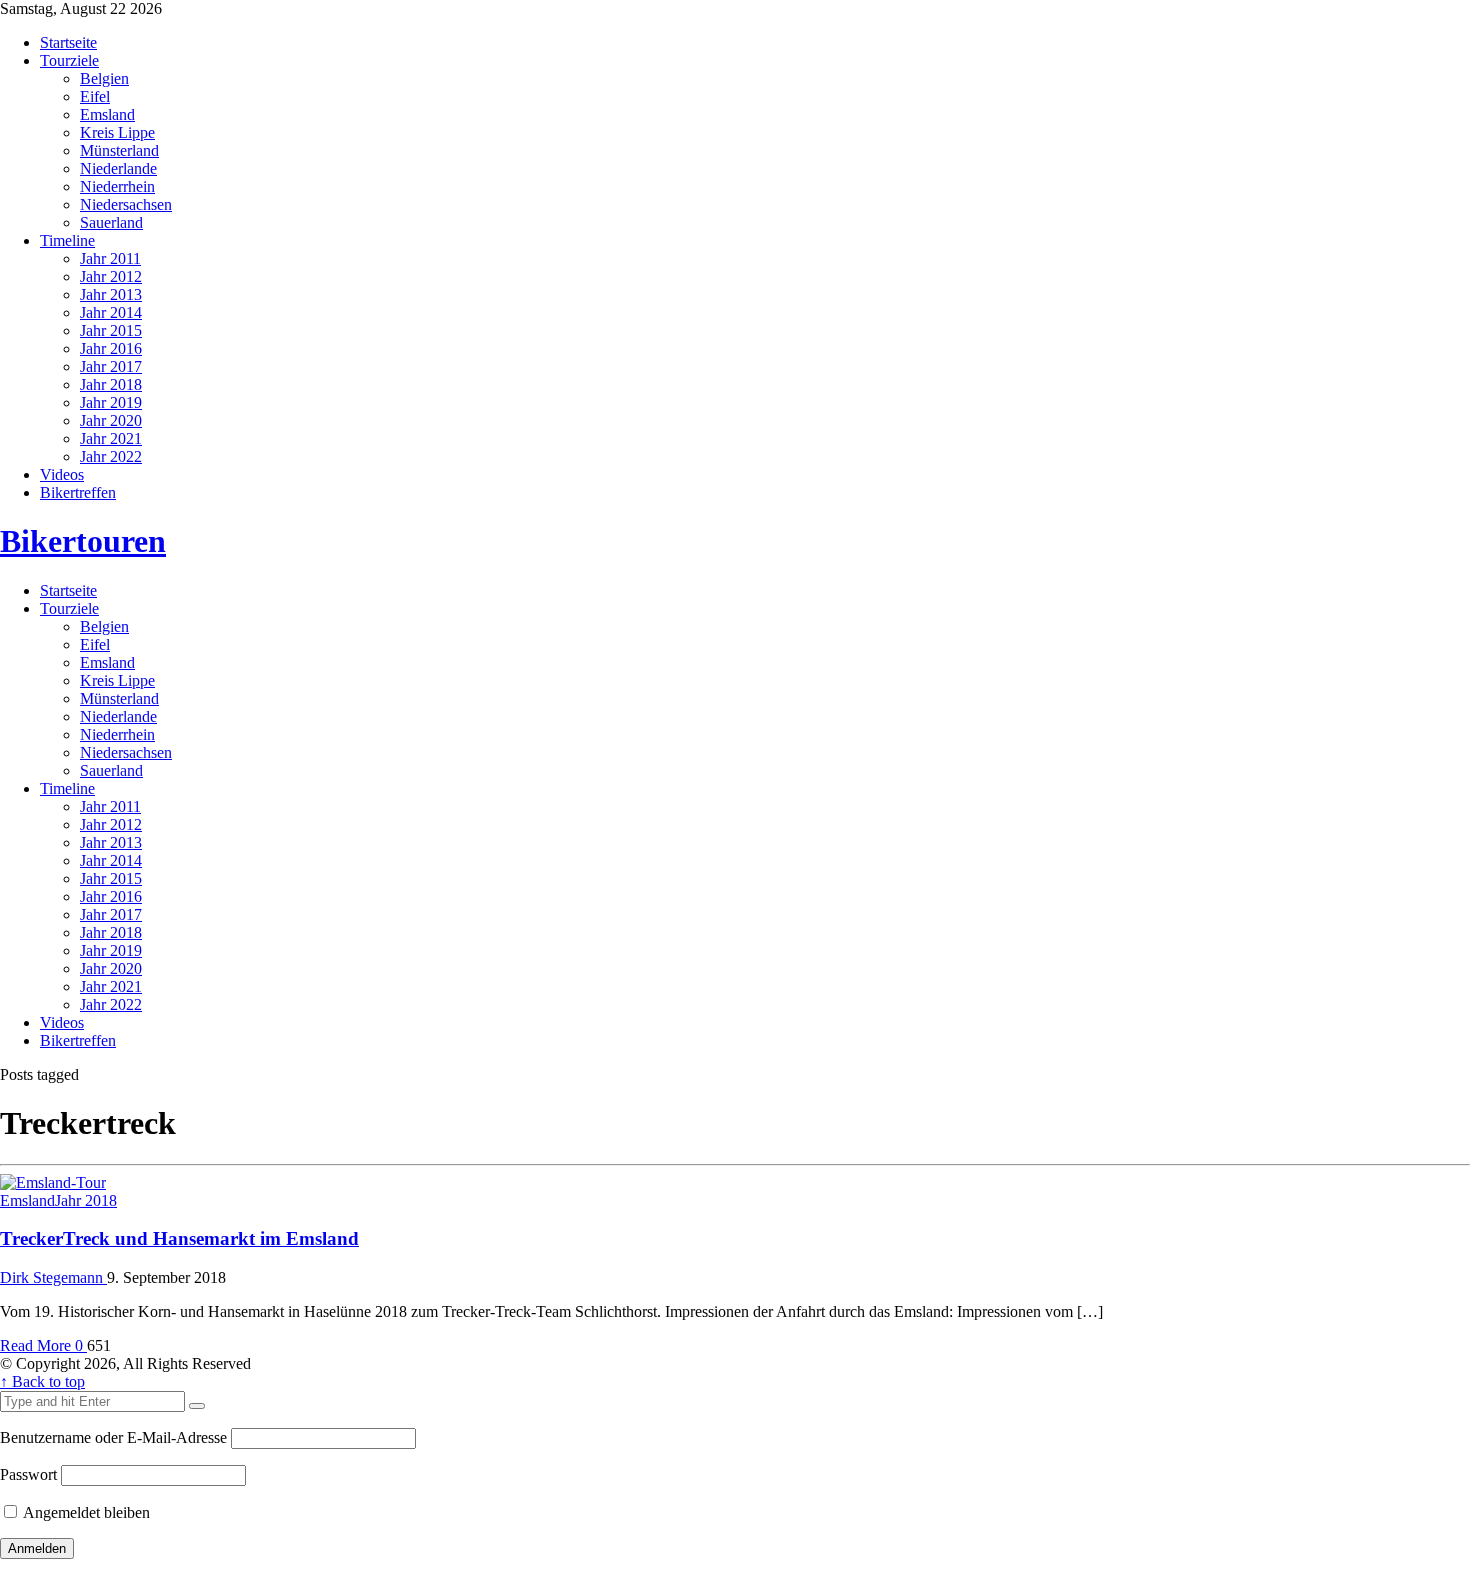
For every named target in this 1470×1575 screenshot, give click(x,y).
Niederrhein (117, 186)
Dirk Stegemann (53, 1277)
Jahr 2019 (111, 402)
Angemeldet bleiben (85, 1512)
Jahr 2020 (111, 420)
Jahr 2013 (111, 294)
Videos (62, 474)
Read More (37, 1345)
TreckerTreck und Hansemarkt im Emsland (179, 1238)
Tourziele (69, 60)
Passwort (28, 1474)
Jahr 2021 (111, 438)
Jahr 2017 (111, 366)
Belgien (104, 78)
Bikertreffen (78, 492)
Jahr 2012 (111, 276)
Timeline (67, 240)
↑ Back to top (42, 1381)
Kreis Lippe (117, 132)
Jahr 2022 (111, 456)
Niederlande (118, 168)
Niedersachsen (126, 204)
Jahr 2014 (111, 312)
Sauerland (111, 222)
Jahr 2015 (111, 330)
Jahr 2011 (110, 258)
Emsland (107, 114)
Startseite (68, 42)
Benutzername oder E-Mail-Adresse (113, 1437)
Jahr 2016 (111, 348)
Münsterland (119, 150)
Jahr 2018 (111, 384)
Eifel (95, 96)
